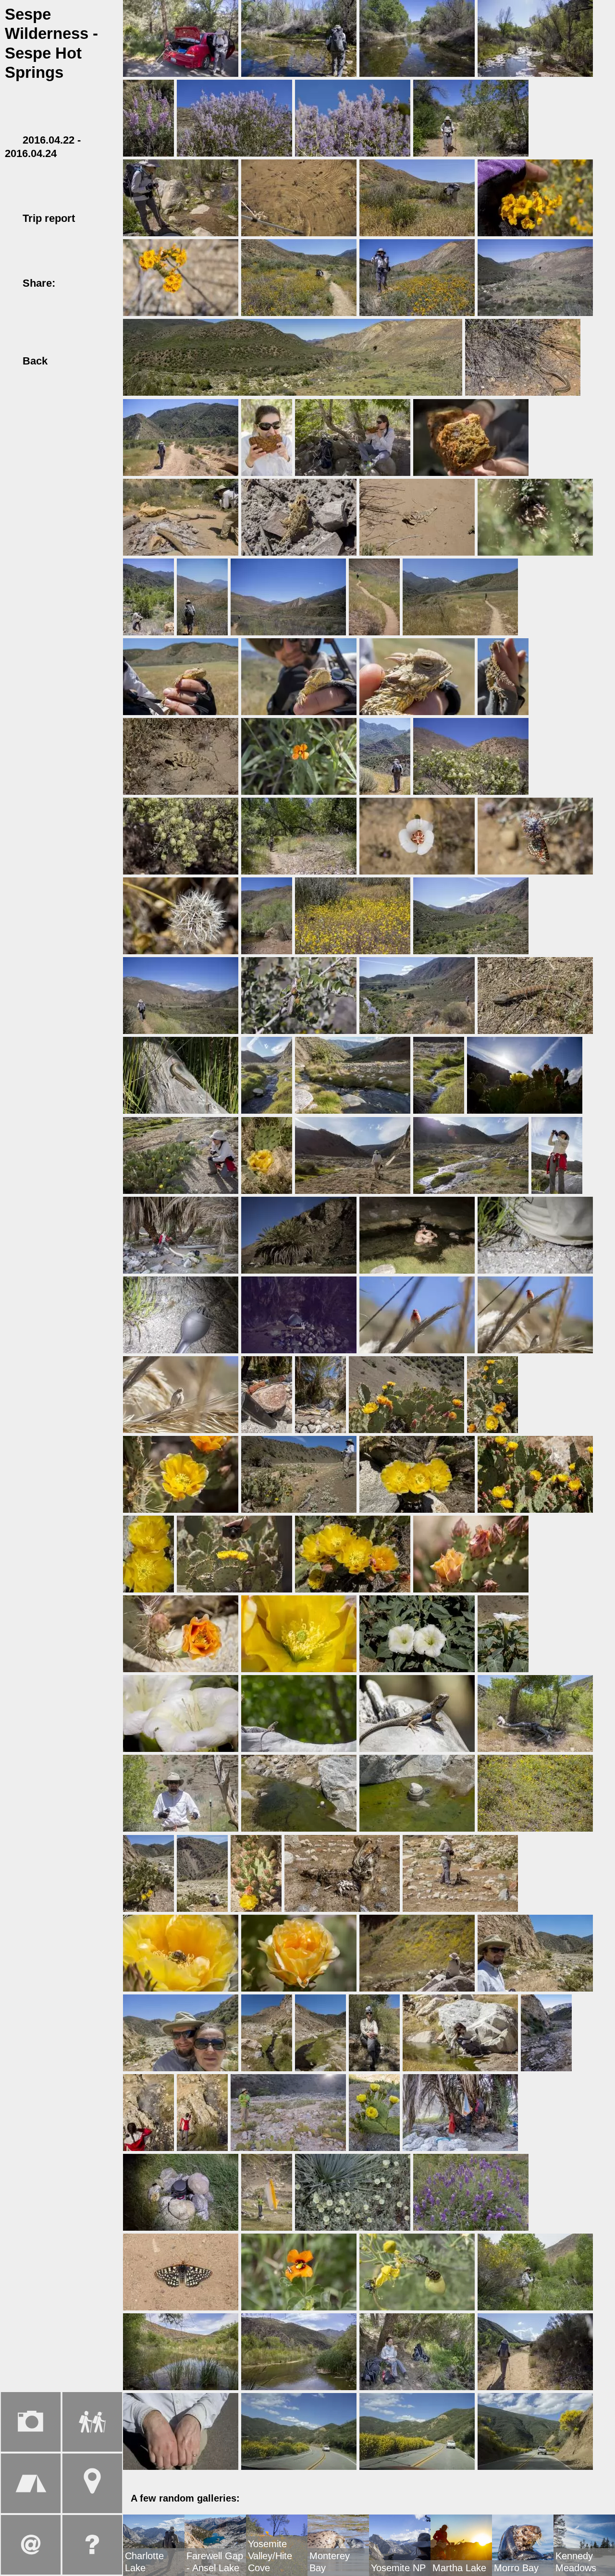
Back (33, 361)
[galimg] (181, 37)
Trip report (49, 218)
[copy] (12, 296)
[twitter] (88, 283)
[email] (106, 283)
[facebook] (71, 283)
